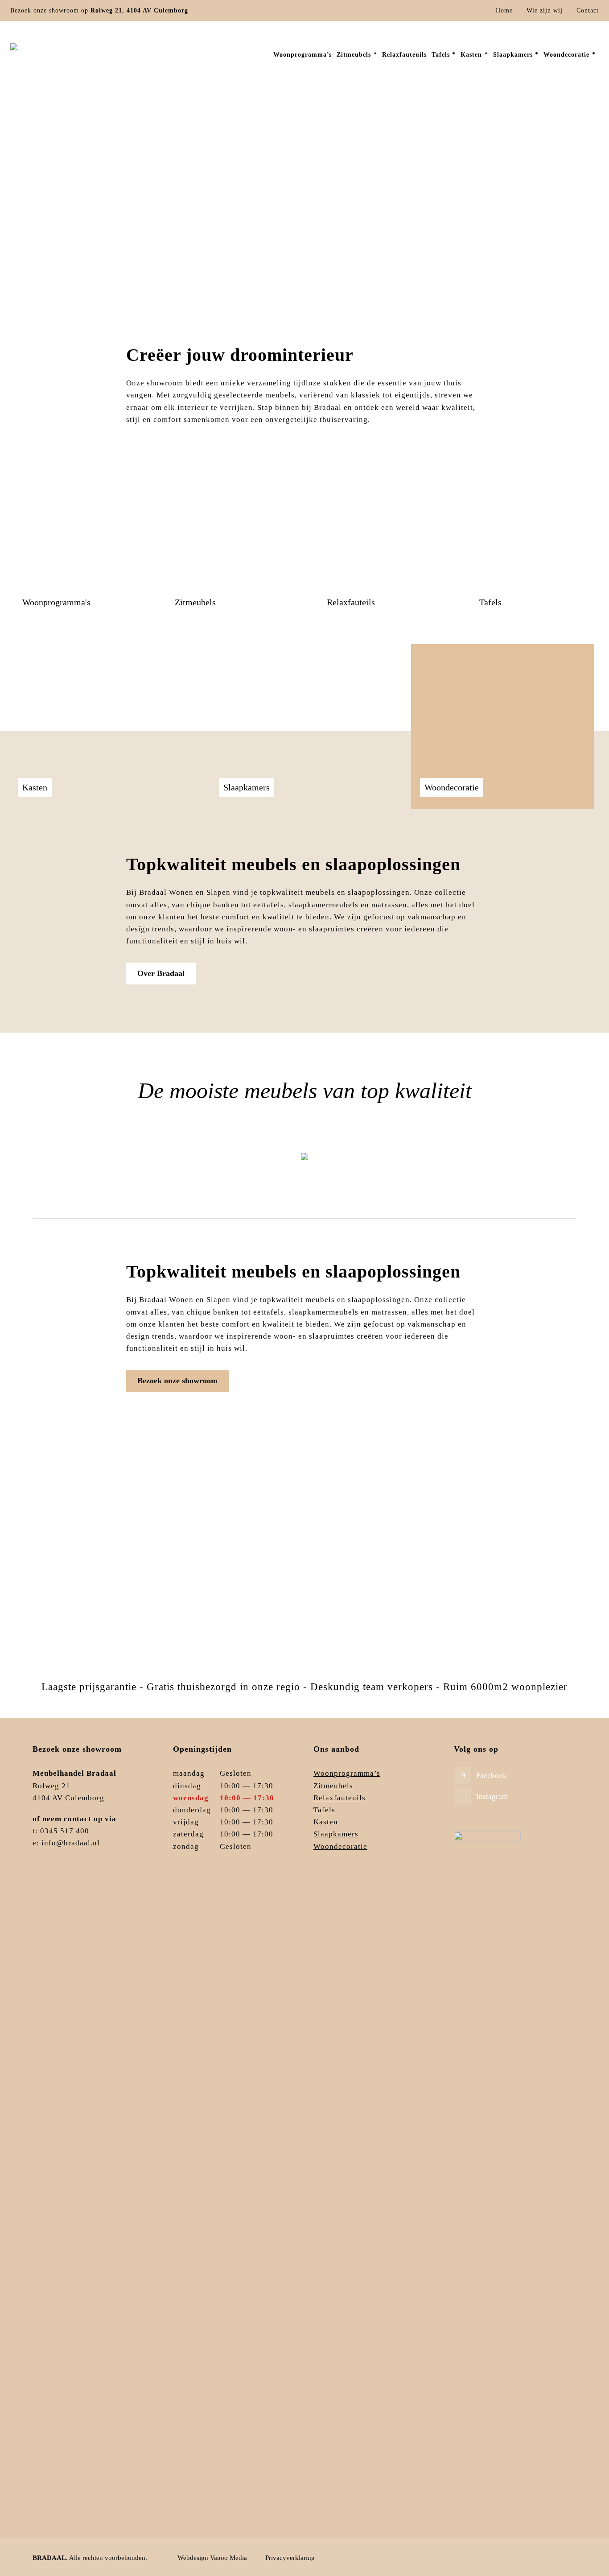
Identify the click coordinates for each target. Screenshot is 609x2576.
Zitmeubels (87, 1166)
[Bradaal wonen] (59, 54)
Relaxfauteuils (377, 1166)
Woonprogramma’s (347, 1773)
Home (504, 10)
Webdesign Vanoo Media (212, 2558)
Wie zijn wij (545, 10)
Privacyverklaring (290, 2558)
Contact (588, 10)
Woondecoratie (340, 1846)
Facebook (492, 1776)
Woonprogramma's (232, 1166)
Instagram (492, 1797)
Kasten (326, 1822)
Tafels (522, 1166)
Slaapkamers (336, 1834)
